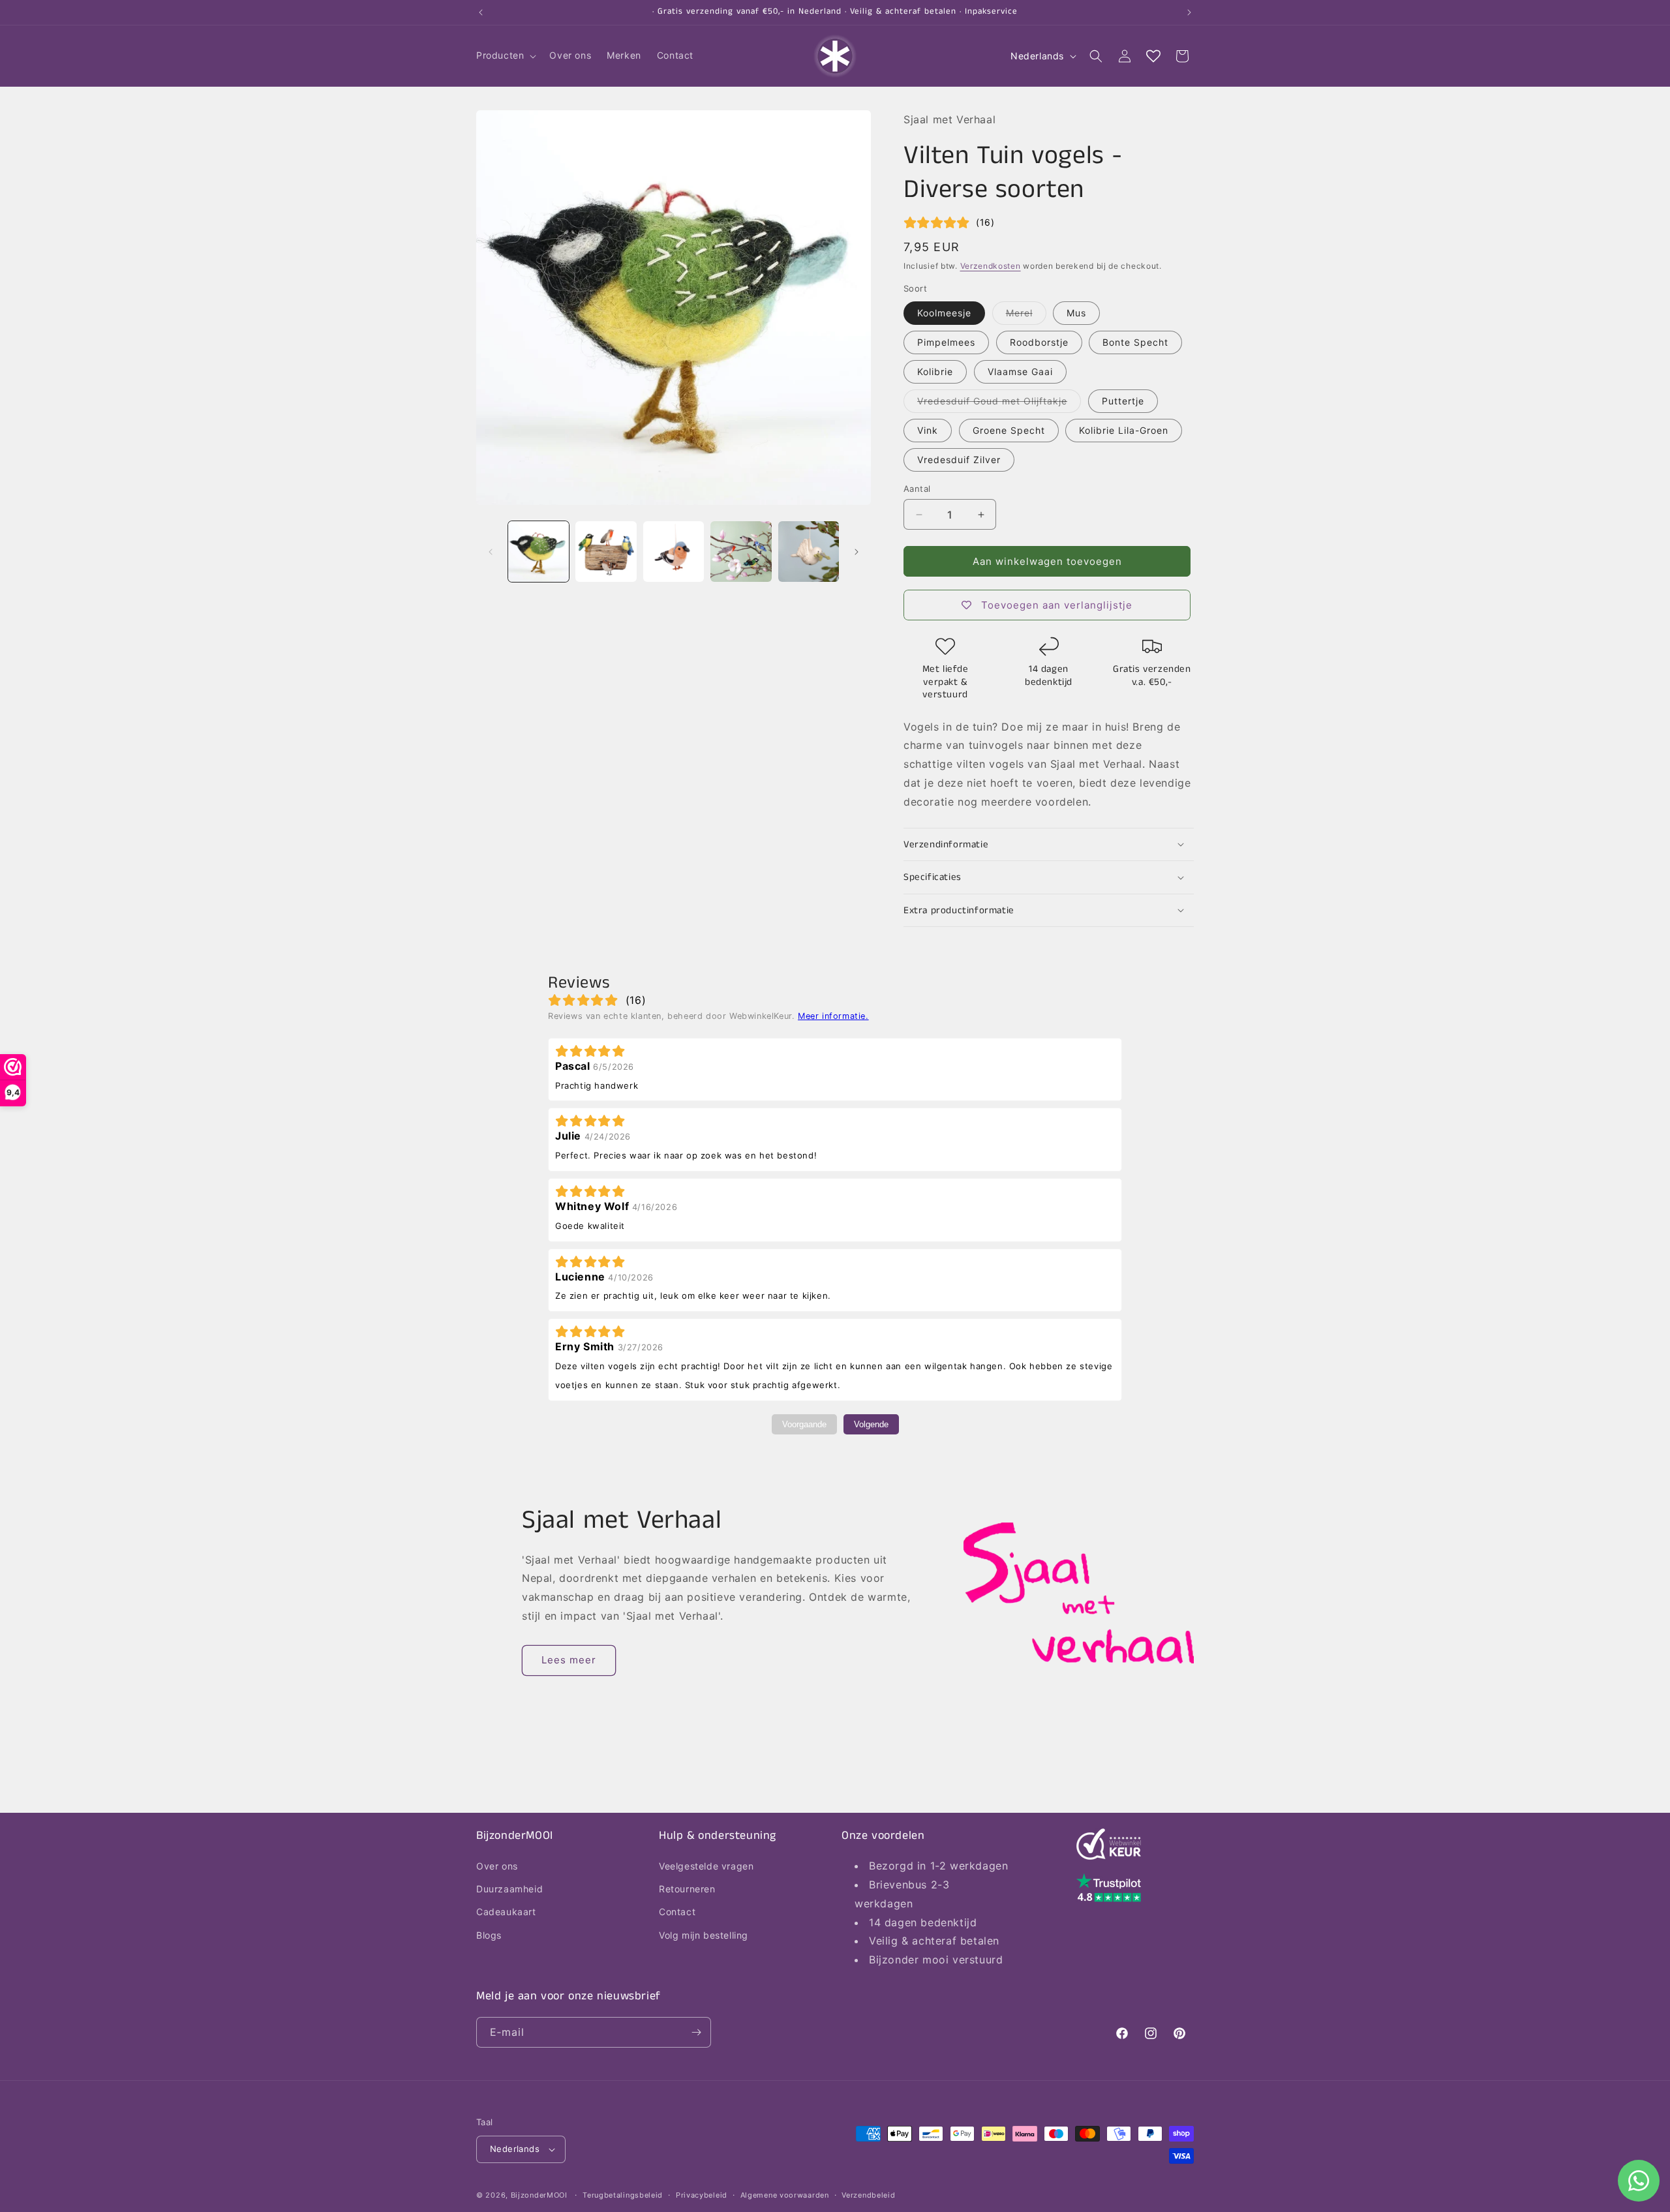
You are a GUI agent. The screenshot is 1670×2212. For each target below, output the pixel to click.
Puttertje (1123, 401)
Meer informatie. (833, 1016)
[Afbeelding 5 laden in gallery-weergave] (809, 552)
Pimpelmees (946, 342)
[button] (505, 55)
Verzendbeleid (868, 2195)
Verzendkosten (991, 266)
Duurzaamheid (509, 1889)
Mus (1076, 313)
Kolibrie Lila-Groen (1124, 430)
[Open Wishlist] (1153, 56)
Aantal (917, 489)
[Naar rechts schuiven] (857, 552)
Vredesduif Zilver (959, 460)
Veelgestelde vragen (706, 1866)
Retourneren (687, 1889)
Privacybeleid (702, 2195)
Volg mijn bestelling (704, 1935)
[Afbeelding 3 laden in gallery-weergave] (674, 552)
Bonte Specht (1135, 342)
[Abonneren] (696, 2032)
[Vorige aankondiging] (481, 12)
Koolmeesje (944, 313)
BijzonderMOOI (539, 2195)
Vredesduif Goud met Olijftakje (999, 404)
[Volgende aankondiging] (1189, 12)
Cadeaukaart (506, 1912)
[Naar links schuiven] (491, 552)
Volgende (871, 1424)
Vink (928, 430)
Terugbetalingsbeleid (623, 2195)
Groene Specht (1009, 430)
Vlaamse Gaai (1020, 371)
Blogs (489, 1935)
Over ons (497, 1866)
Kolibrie (935, 371)
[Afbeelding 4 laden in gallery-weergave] (741, 552)
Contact (677, 1912)
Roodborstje (1039, 342)
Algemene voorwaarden (785, 2195)
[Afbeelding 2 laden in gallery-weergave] (606, 552)
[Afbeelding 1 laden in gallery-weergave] (539, 552)
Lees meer (569, 1660)
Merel (1026, 316)
